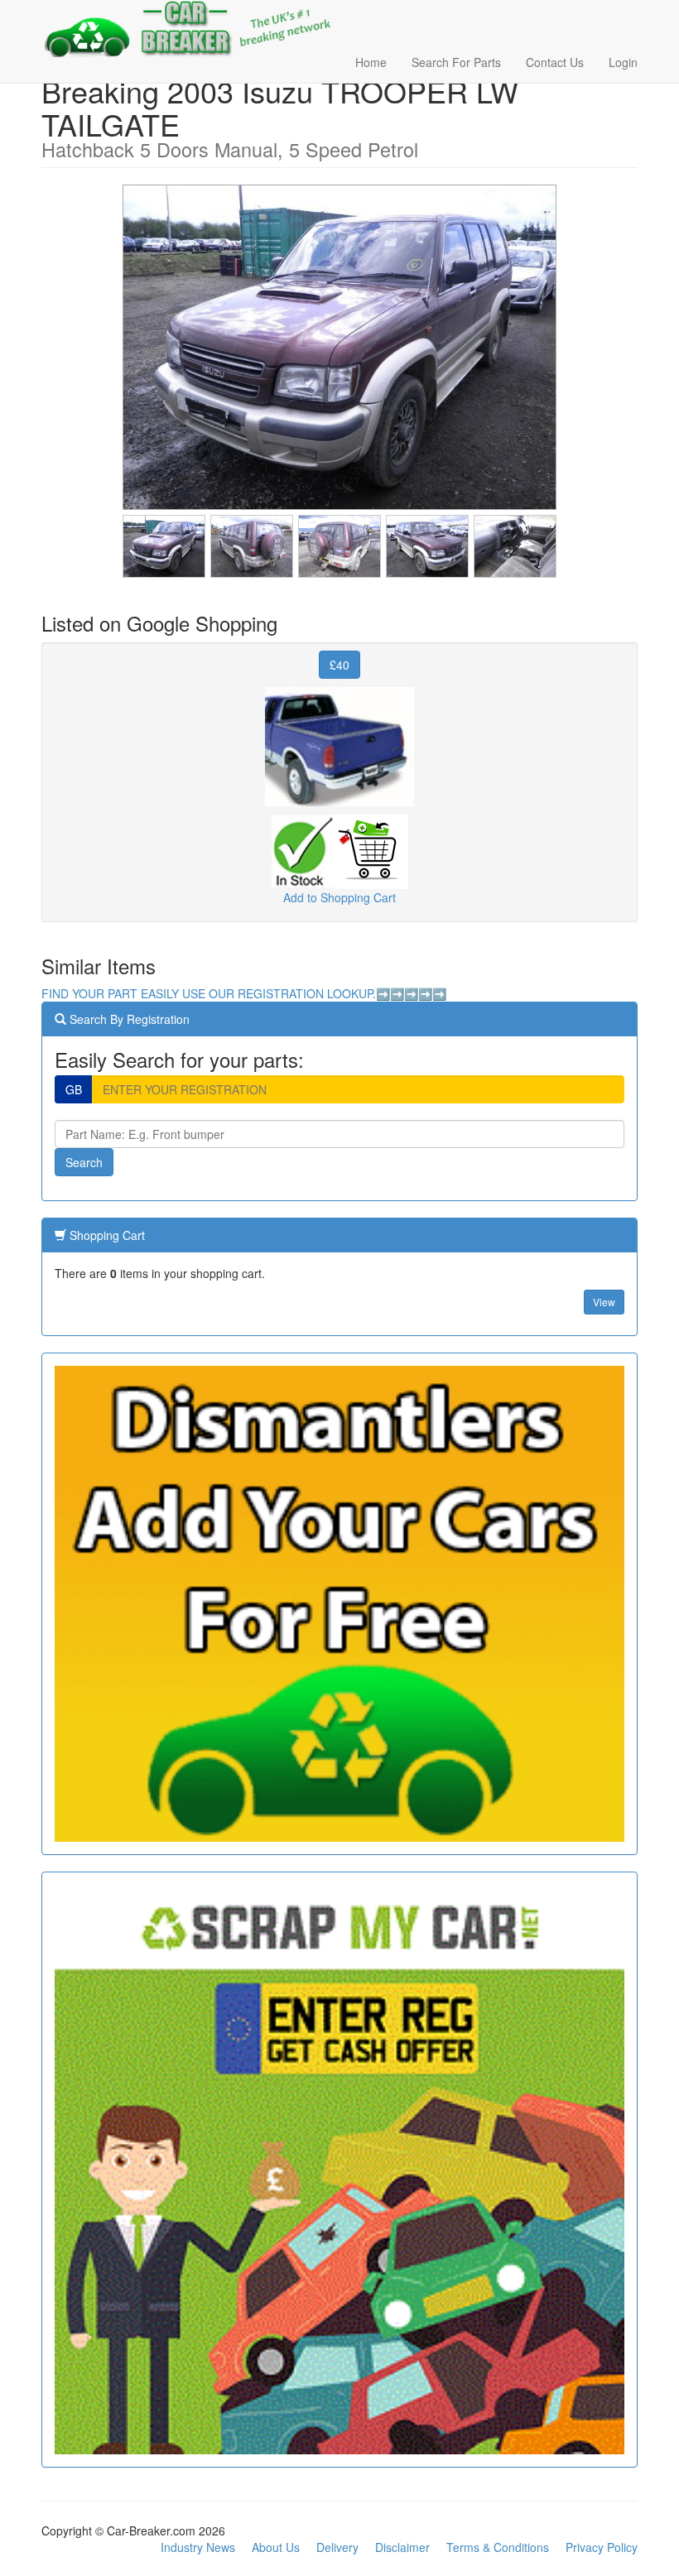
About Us (276, 2547)
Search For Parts (456, 62)
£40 (339, 665)
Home (371, 62)
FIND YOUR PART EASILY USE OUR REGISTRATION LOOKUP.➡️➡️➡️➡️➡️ (244, 993)
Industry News (198, 2547)
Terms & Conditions (498, 2547)
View (604, 1302)
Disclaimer (402, 2547)
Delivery (337, 2547)
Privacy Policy (602, 2547)
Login (623, 62)
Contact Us (555, 62)
